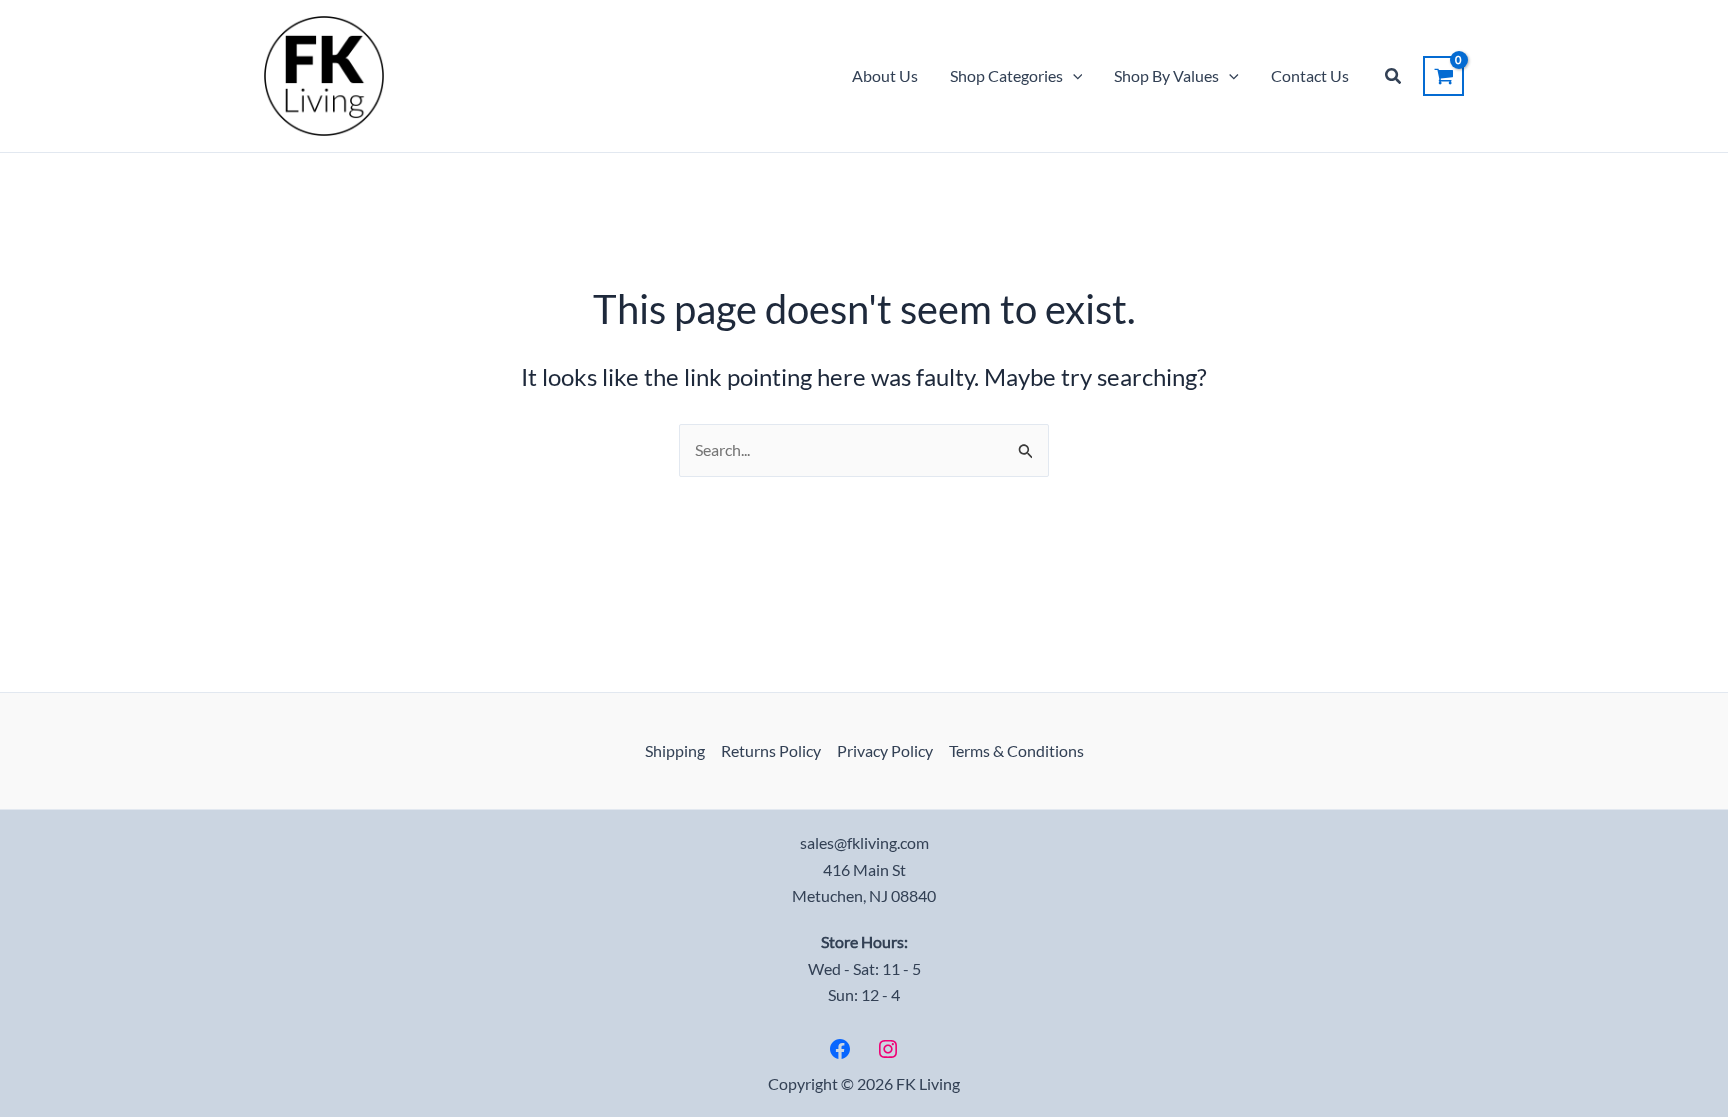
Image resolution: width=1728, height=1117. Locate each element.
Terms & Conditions (1016, 750)
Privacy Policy (885, 750)
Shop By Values (1166, 75)
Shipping (675, 750)
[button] (1073, 76)
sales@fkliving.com (864, 842)
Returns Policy (771, 750)
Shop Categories (1006, 75)
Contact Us (1310, 75)
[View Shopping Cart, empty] (1443, 76)
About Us (885, 75)
